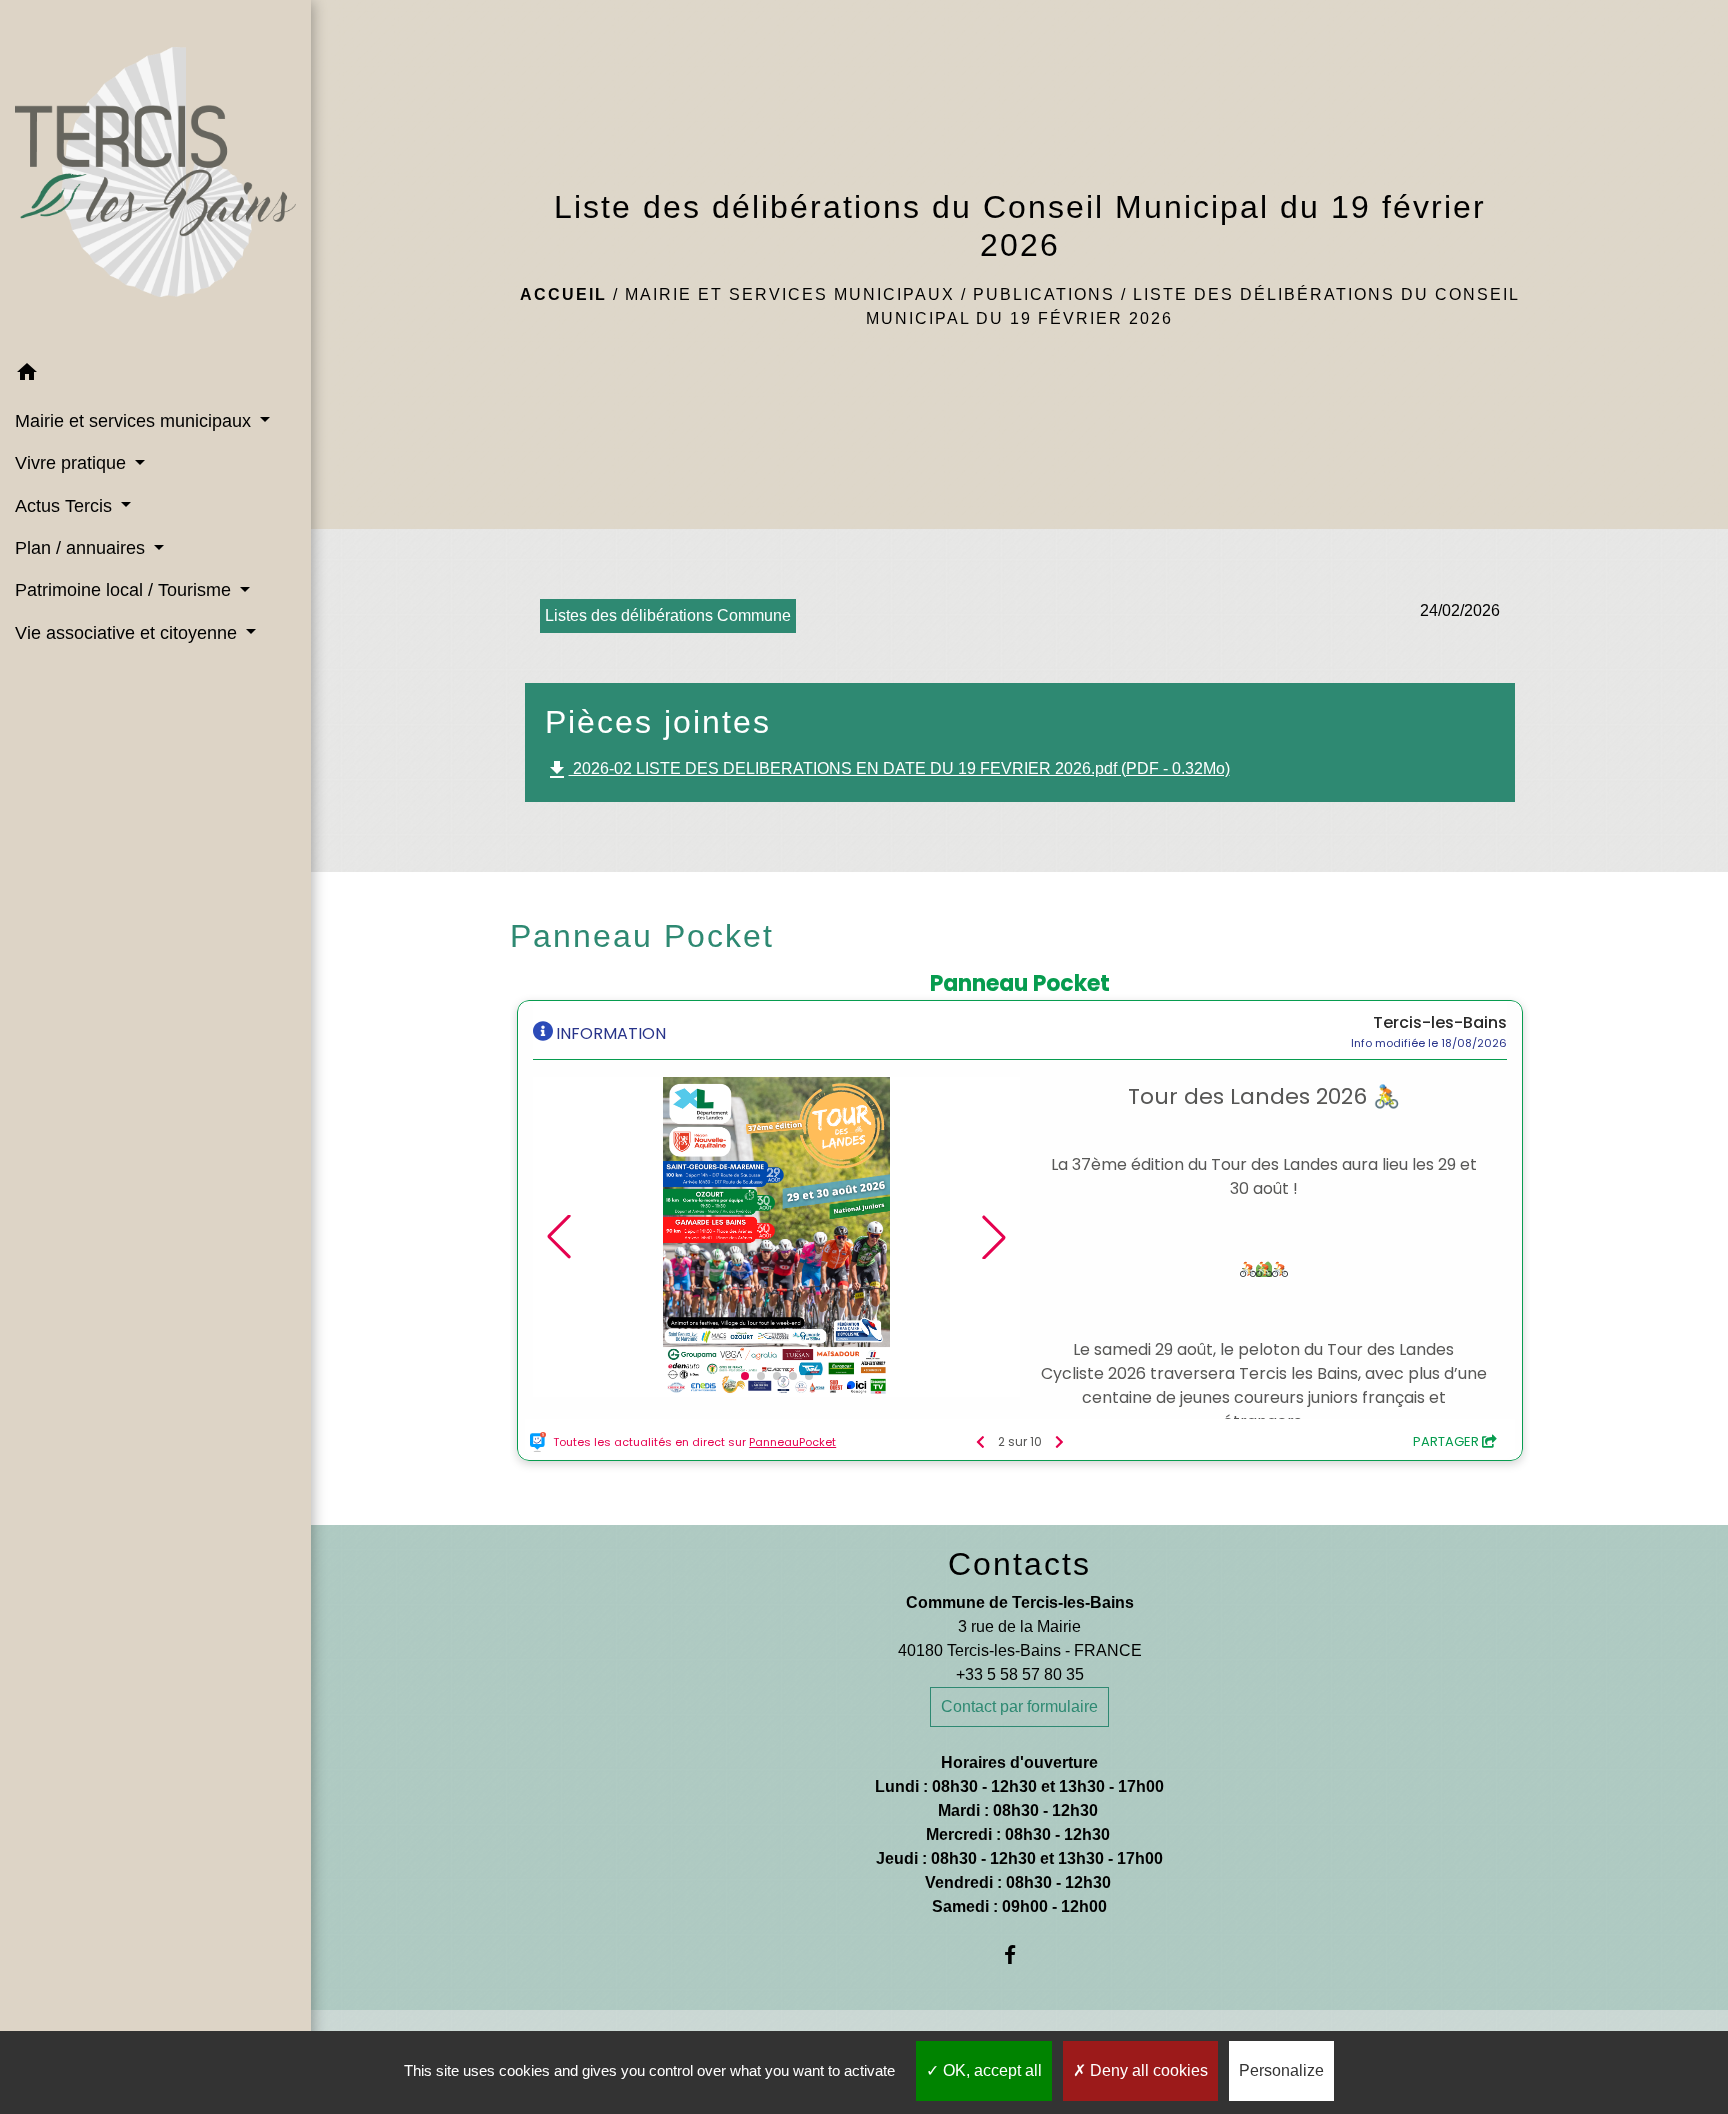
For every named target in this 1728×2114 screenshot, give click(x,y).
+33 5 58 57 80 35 (1020, 1674)
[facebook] (1019, 1954)
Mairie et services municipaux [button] (135, 421)
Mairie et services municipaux (790, 294)
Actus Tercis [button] (66, 506)
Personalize (1281, 2070)
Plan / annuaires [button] (82, 548)
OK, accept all (990, 2070)
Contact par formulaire (1019, 1706)
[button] (155, 375)
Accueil (563, 294)
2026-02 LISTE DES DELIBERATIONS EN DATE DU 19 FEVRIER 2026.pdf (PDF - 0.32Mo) (887, 770)
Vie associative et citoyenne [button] (128, 633)
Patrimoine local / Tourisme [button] (125, 590)
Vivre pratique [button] (73, 463)
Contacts (1019, 1564)
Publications (1044, 294)
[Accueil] (155, 176)
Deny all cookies (1147, 2070)
